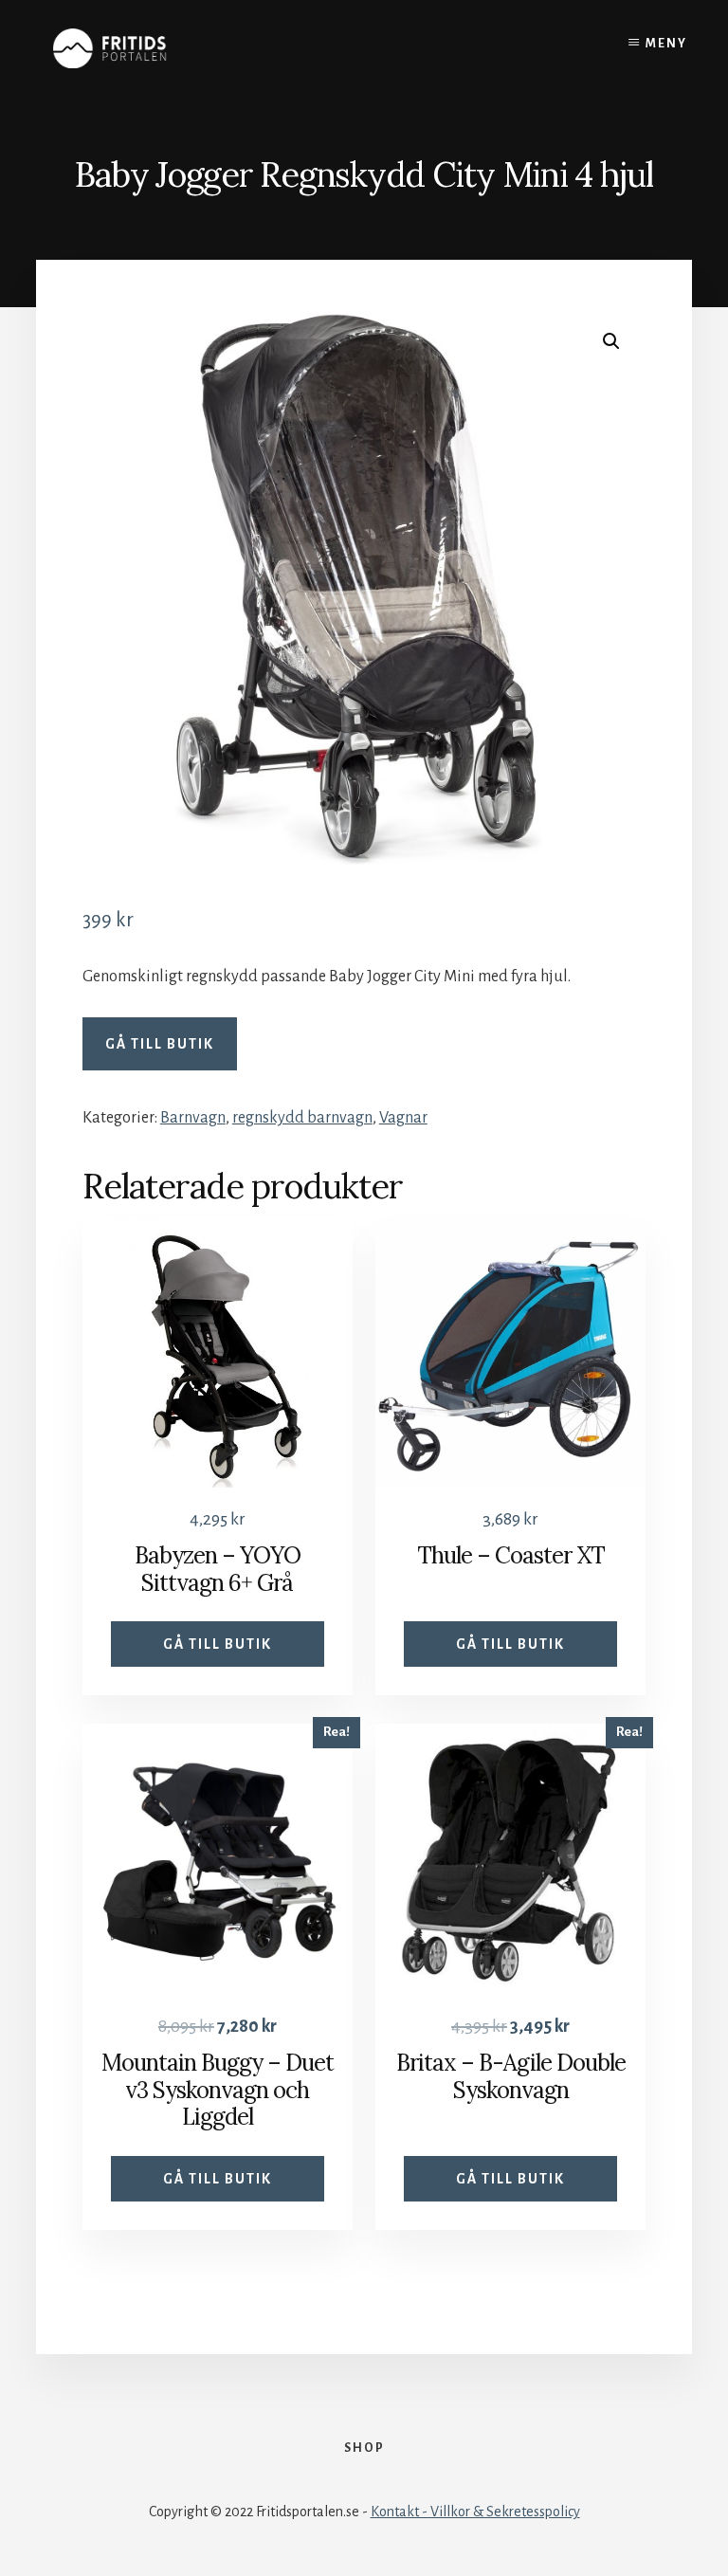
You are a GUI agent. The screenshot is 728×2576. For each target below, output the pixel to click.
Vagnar (403, 1118)
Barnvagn (193, 1118)
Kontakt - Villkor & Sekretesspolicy (475, 2512)
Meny (666, 44)
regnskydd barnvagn (302, 1118)
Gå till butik (160, 1044)
